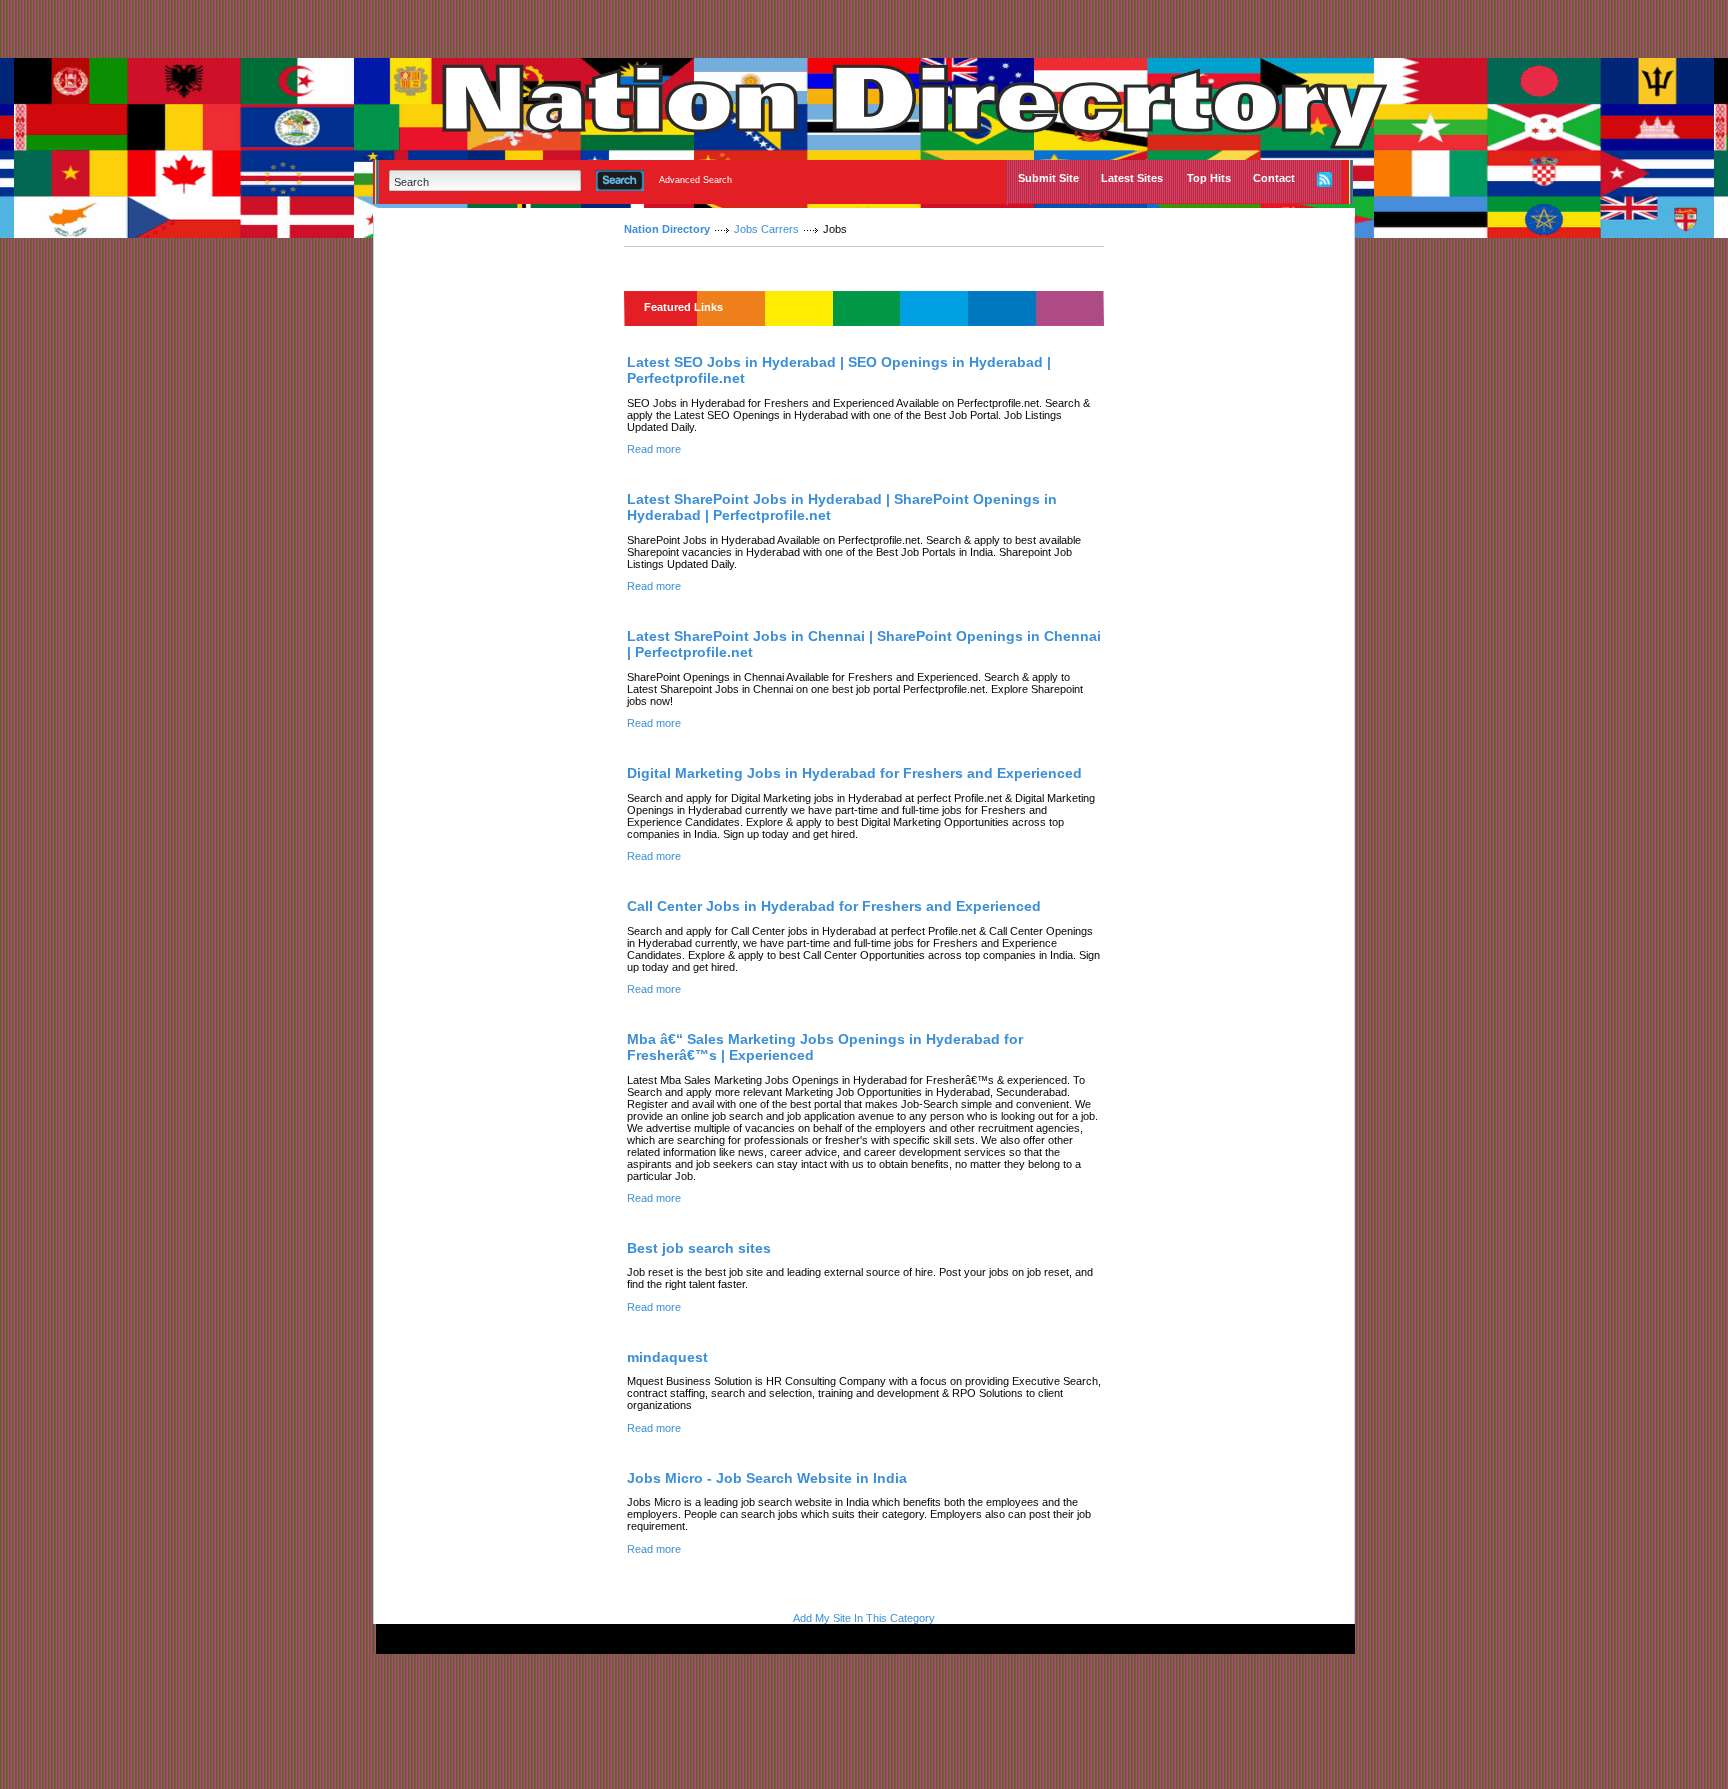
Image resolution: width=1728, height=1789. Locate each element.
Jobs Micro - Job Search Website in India (767, 1478)
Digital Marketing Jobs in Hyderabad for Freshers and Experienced (854, 773)
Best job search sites (699, 1248)
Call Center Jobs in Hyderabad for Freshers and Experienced (834, 906)
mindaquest (667, 1357)
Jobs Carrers (766, 229)
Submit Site (1048, 178)
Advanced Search (695, 180)
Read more (654, 449)
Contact (1274, 178)
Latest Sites (1132, 178)
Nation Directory (667, 229)
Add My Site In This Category (864, 1618)
